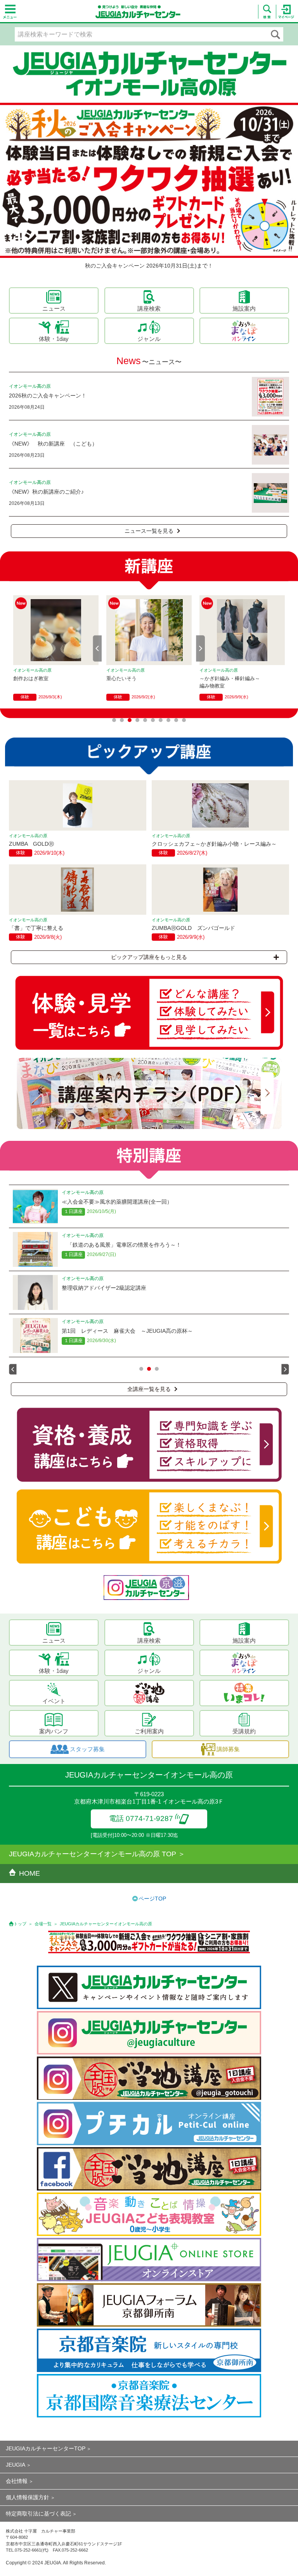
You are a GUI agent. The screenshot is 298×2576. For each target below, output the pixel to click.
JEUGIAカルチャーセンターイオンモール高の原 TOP (93, 1854)
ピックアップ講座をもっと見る (149, 957)
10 (184, 720)
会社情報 (17, 2481)
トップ (20, 1924)
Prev (97, 648)
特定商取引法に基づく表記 (38, 2514)
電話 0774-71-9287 (141, 1818)
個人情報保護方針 (28, 2497)
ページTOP (152, 1899)
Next (201, 648)
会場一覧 (43, 1924)
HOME (29, 1873)
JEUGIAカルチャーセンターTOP (46, 2448)
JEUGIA (16, 2465)
